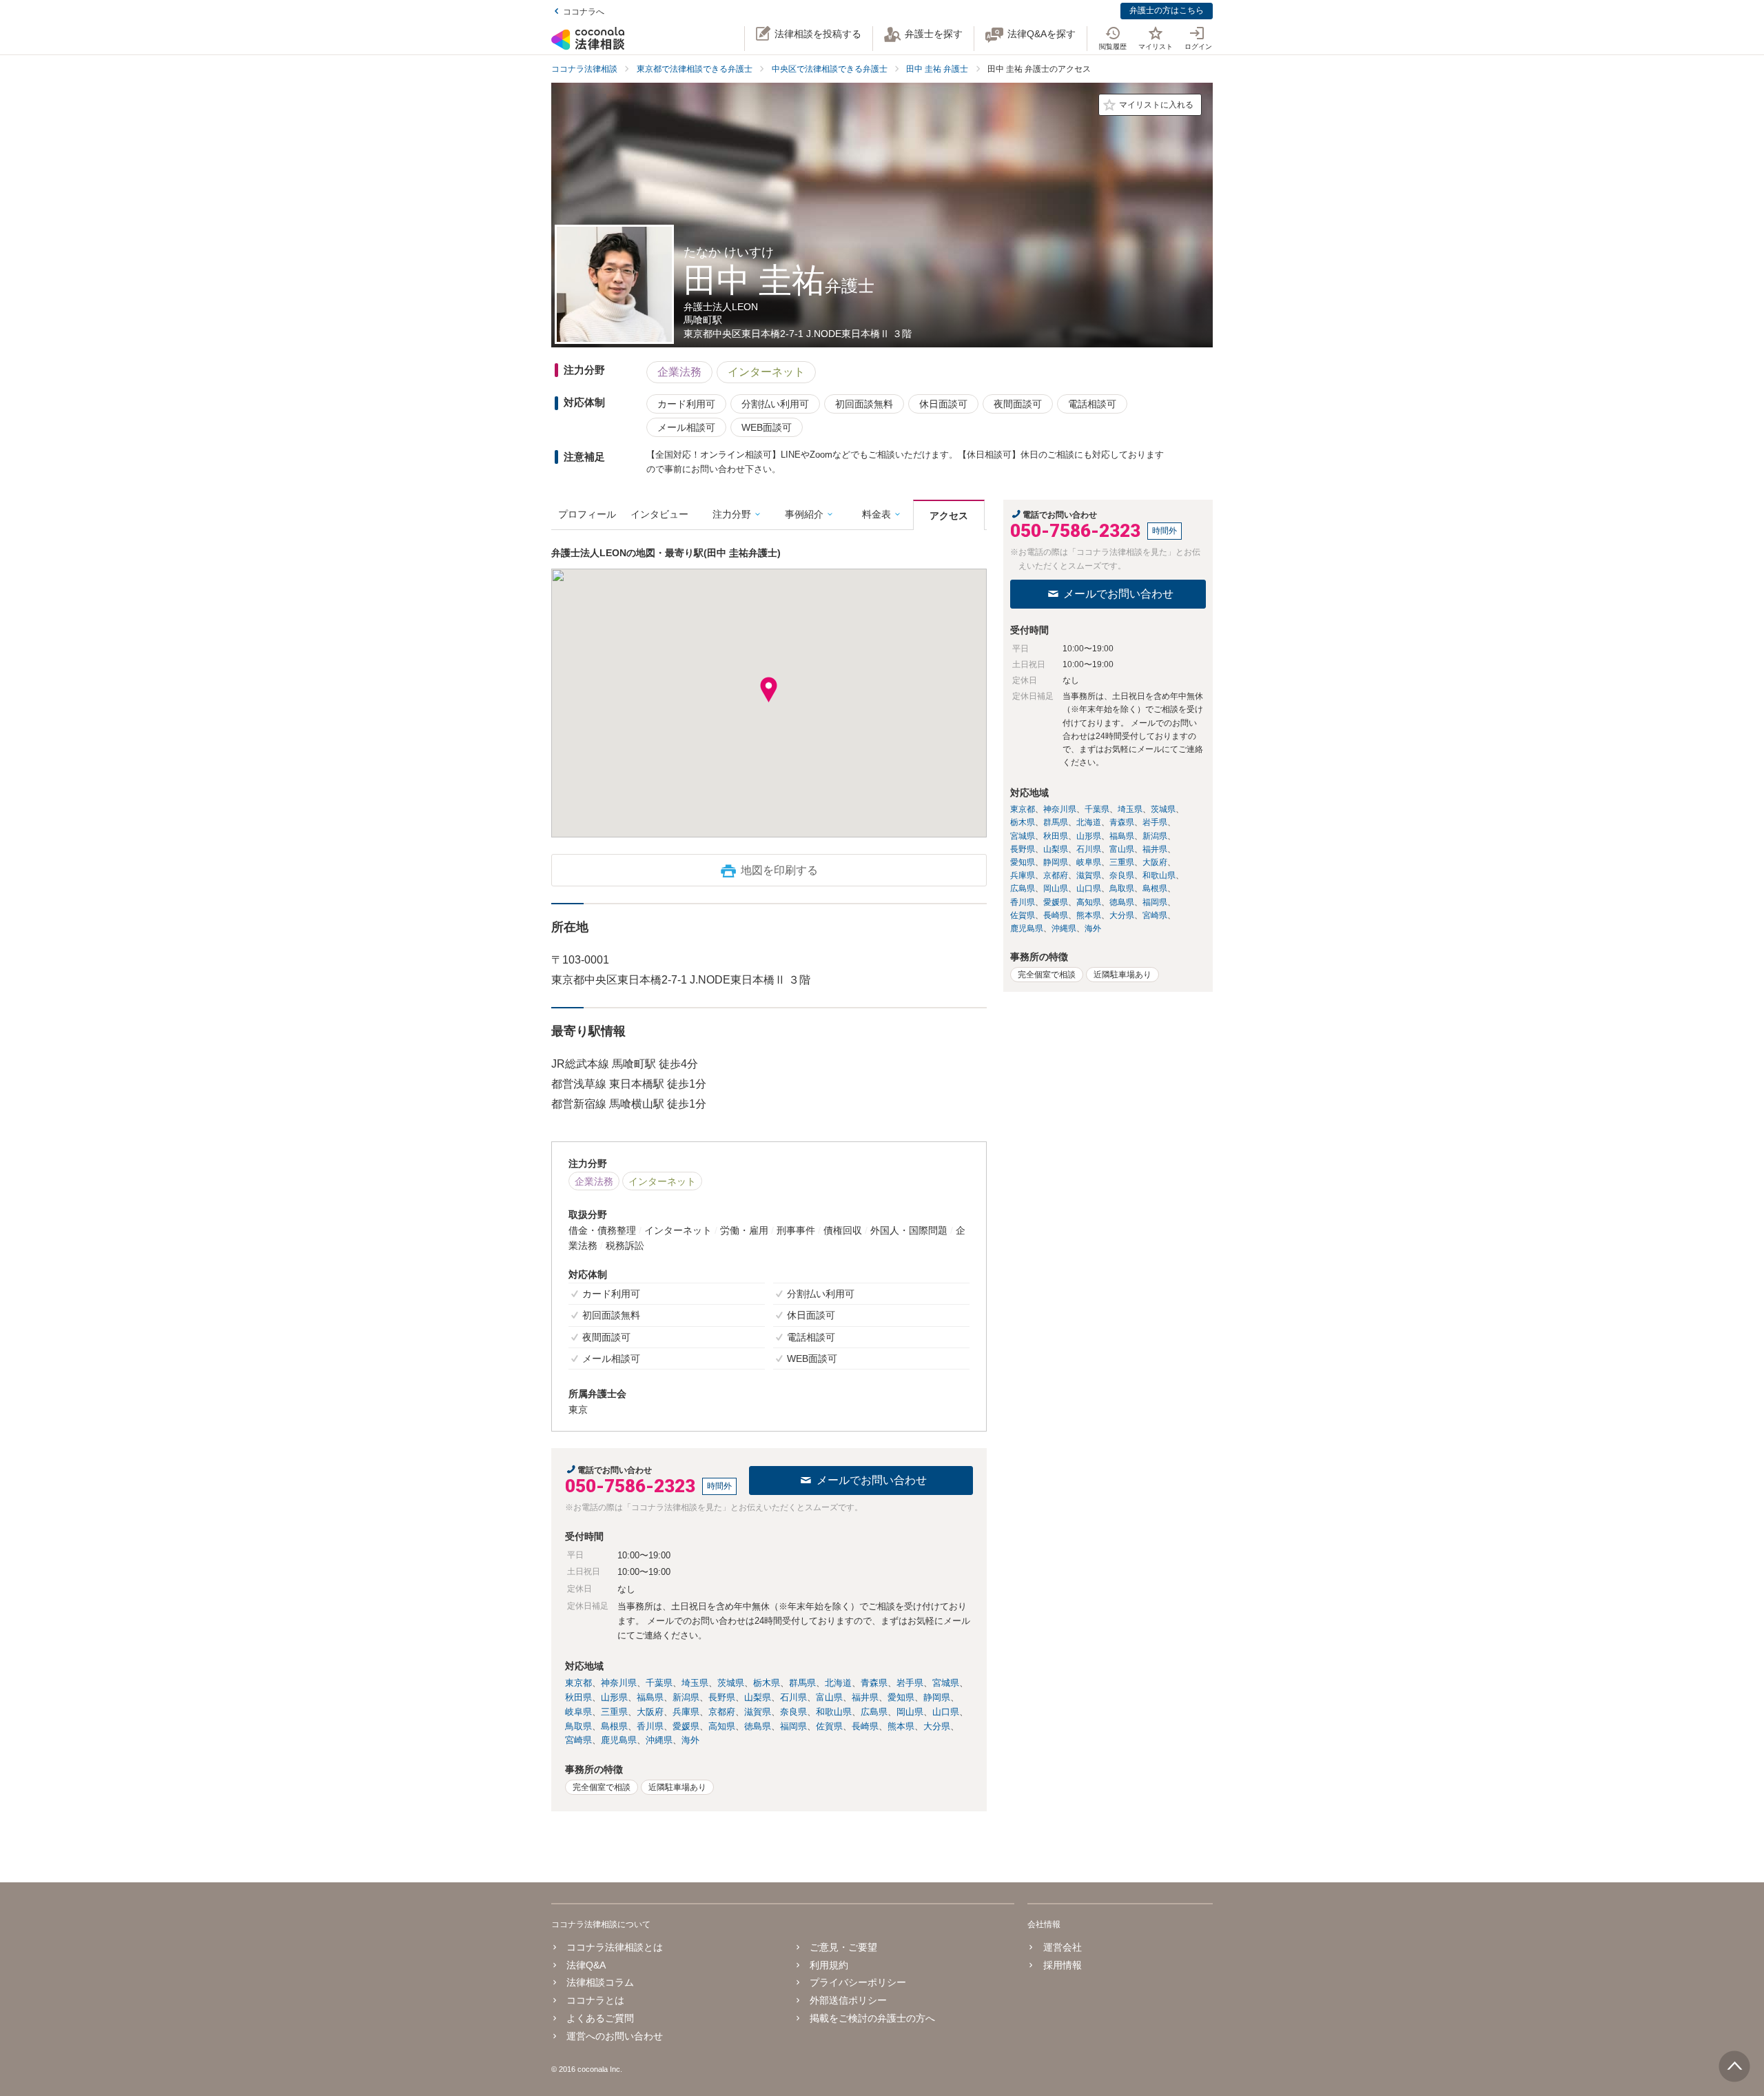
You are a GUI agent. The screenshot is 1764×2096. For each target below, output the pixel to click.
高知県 (722, 1726)
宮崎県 (578, 1740)
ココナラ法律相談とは (615, 1947)
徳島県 (758, 1726)
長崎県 (865, 1726)
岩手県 (910, 1683)
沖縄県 (659, 1740)
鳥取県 (578, 1726)
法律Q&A (586, 1965)
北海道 (838, 1683)
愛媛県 (686, 1726)
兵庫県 (686, 1712)
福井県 (865, 1697)
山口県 (946, 1712)
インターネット (766, 372)
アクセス (949, 516)
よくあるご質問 (600, 2018)
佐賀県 (829, 1726)
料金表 (876, 514)
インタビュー (659, 514)
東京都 (578, 1683)
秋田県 (578, 1697)
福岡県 (793, 1726)
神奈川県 (619, 1683)
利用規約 (829, 1965)
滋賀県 (758, 1712)
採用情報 (1062, 1965)
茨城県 (731, 1683)
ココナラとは (595, 2000)
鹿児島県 (619, 1740)
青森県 (874, 1683)
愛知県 (901, 1697)
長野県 (722, 1697)
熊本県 (901, 1726)
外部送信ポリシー (848, 2000)
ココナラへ (584, 12)
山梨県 (758, 1697)
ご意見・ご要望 (843, 1947)
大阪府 (650, 1712)
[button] (769, 690)
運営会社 (1062, 1947)
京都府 (722, 1712)
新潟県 (686, 1697)
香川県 (650, 1726)
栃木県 (767, 1683)
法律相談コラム (600, 1982)
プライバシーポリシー (858, 1982)
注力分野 (732, 514)
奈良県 (793, 1712)
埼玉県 (695, 1683)
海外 (690, 1740)
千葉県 (659, 1683)
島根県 (614, 1726)
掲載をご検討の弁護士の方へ (872, 2018)
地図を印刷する (779, 870)
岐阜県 (578, 1712)
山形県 (614, 1697)
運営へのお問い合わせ (615, 2036)
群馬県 (802, 1683)
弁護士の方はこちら (1167, 10)
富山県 (829, 1697)
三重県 (614, 1712)
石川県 (793, 1697)
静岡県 (937, 1697)
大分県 (937, 1726)
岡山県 (910, 1712)
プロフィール (587, 514)
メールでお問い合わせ (872, 1480)
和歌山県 (834, 1712)
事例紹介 (804, 514)
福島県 (650, 1697)
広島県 (874, 1712)
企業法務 (679, 372)
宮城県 (946, 1683)
